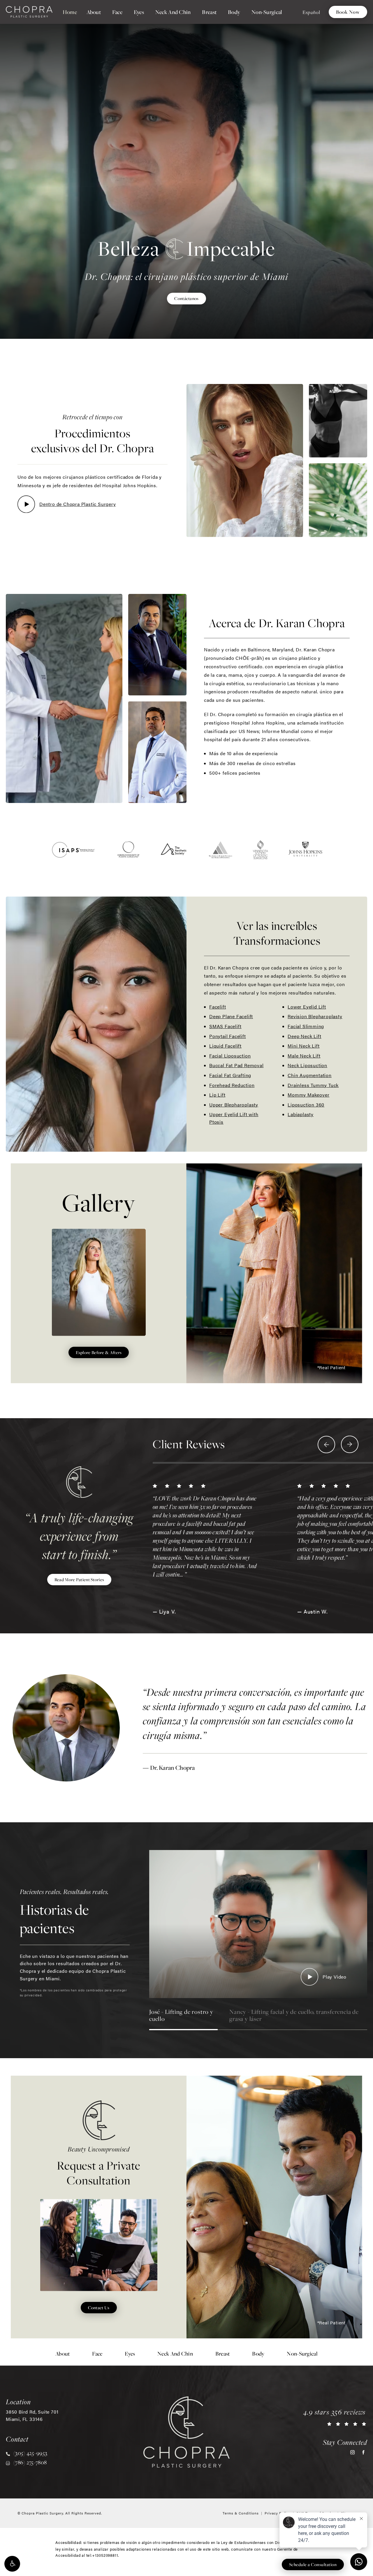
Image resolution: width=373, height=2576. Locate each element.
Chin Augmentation (310, 1075)
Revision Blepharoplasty (315, 1016)
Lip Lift (217, 1095)
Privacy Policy (278, 2513)
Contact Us (99, 2307)
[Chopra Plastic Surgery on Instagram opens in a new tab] (352, 2452)
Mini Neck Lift (303, 1046)
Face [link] (117, 12)
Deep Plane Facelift (231, 1016)
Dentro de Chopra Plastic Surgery (78, 504)
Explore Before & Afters (99, 1352)
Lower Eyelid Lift (307, 1007)
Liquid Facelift (225, 1046)
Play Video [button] (335, 1977)
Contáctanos (186, 298)
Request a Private (99, 2166)
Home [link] (70, 12)
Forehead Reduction (232, 1085)
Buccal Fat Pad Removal (236, 1065)
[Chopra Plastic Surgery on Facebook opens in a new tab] (363, 2452)
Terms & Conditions (241, 2513)
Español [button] (311, 12)
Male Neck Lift (304, 1056)
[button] (12, 2564)
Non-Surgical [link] (267, 12)
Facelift (218, 1007)
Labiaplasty (301, 1114)
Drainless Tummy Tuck (313, 1085)
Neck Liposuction (307, 1065)
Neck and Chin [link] (173, 12)
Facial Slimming (306, 1026)
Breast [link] (209, 12)
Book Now (348, 12)
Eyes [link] (139, 12)
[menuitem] (70, 12)
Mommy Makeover (308, 1095)
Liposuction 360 (306, 1105)
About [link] (94, 12)
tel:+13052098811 (102, 2555)
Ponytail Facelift (228, 1036)
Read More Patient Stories (79, 1579)
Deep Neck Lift (304, 1036)
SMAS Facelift (225, 1026)
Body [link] (234, 12)
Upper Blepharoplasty (234, 1105)
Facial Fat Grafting (230, 1075)
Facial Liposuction (230, 1056)
